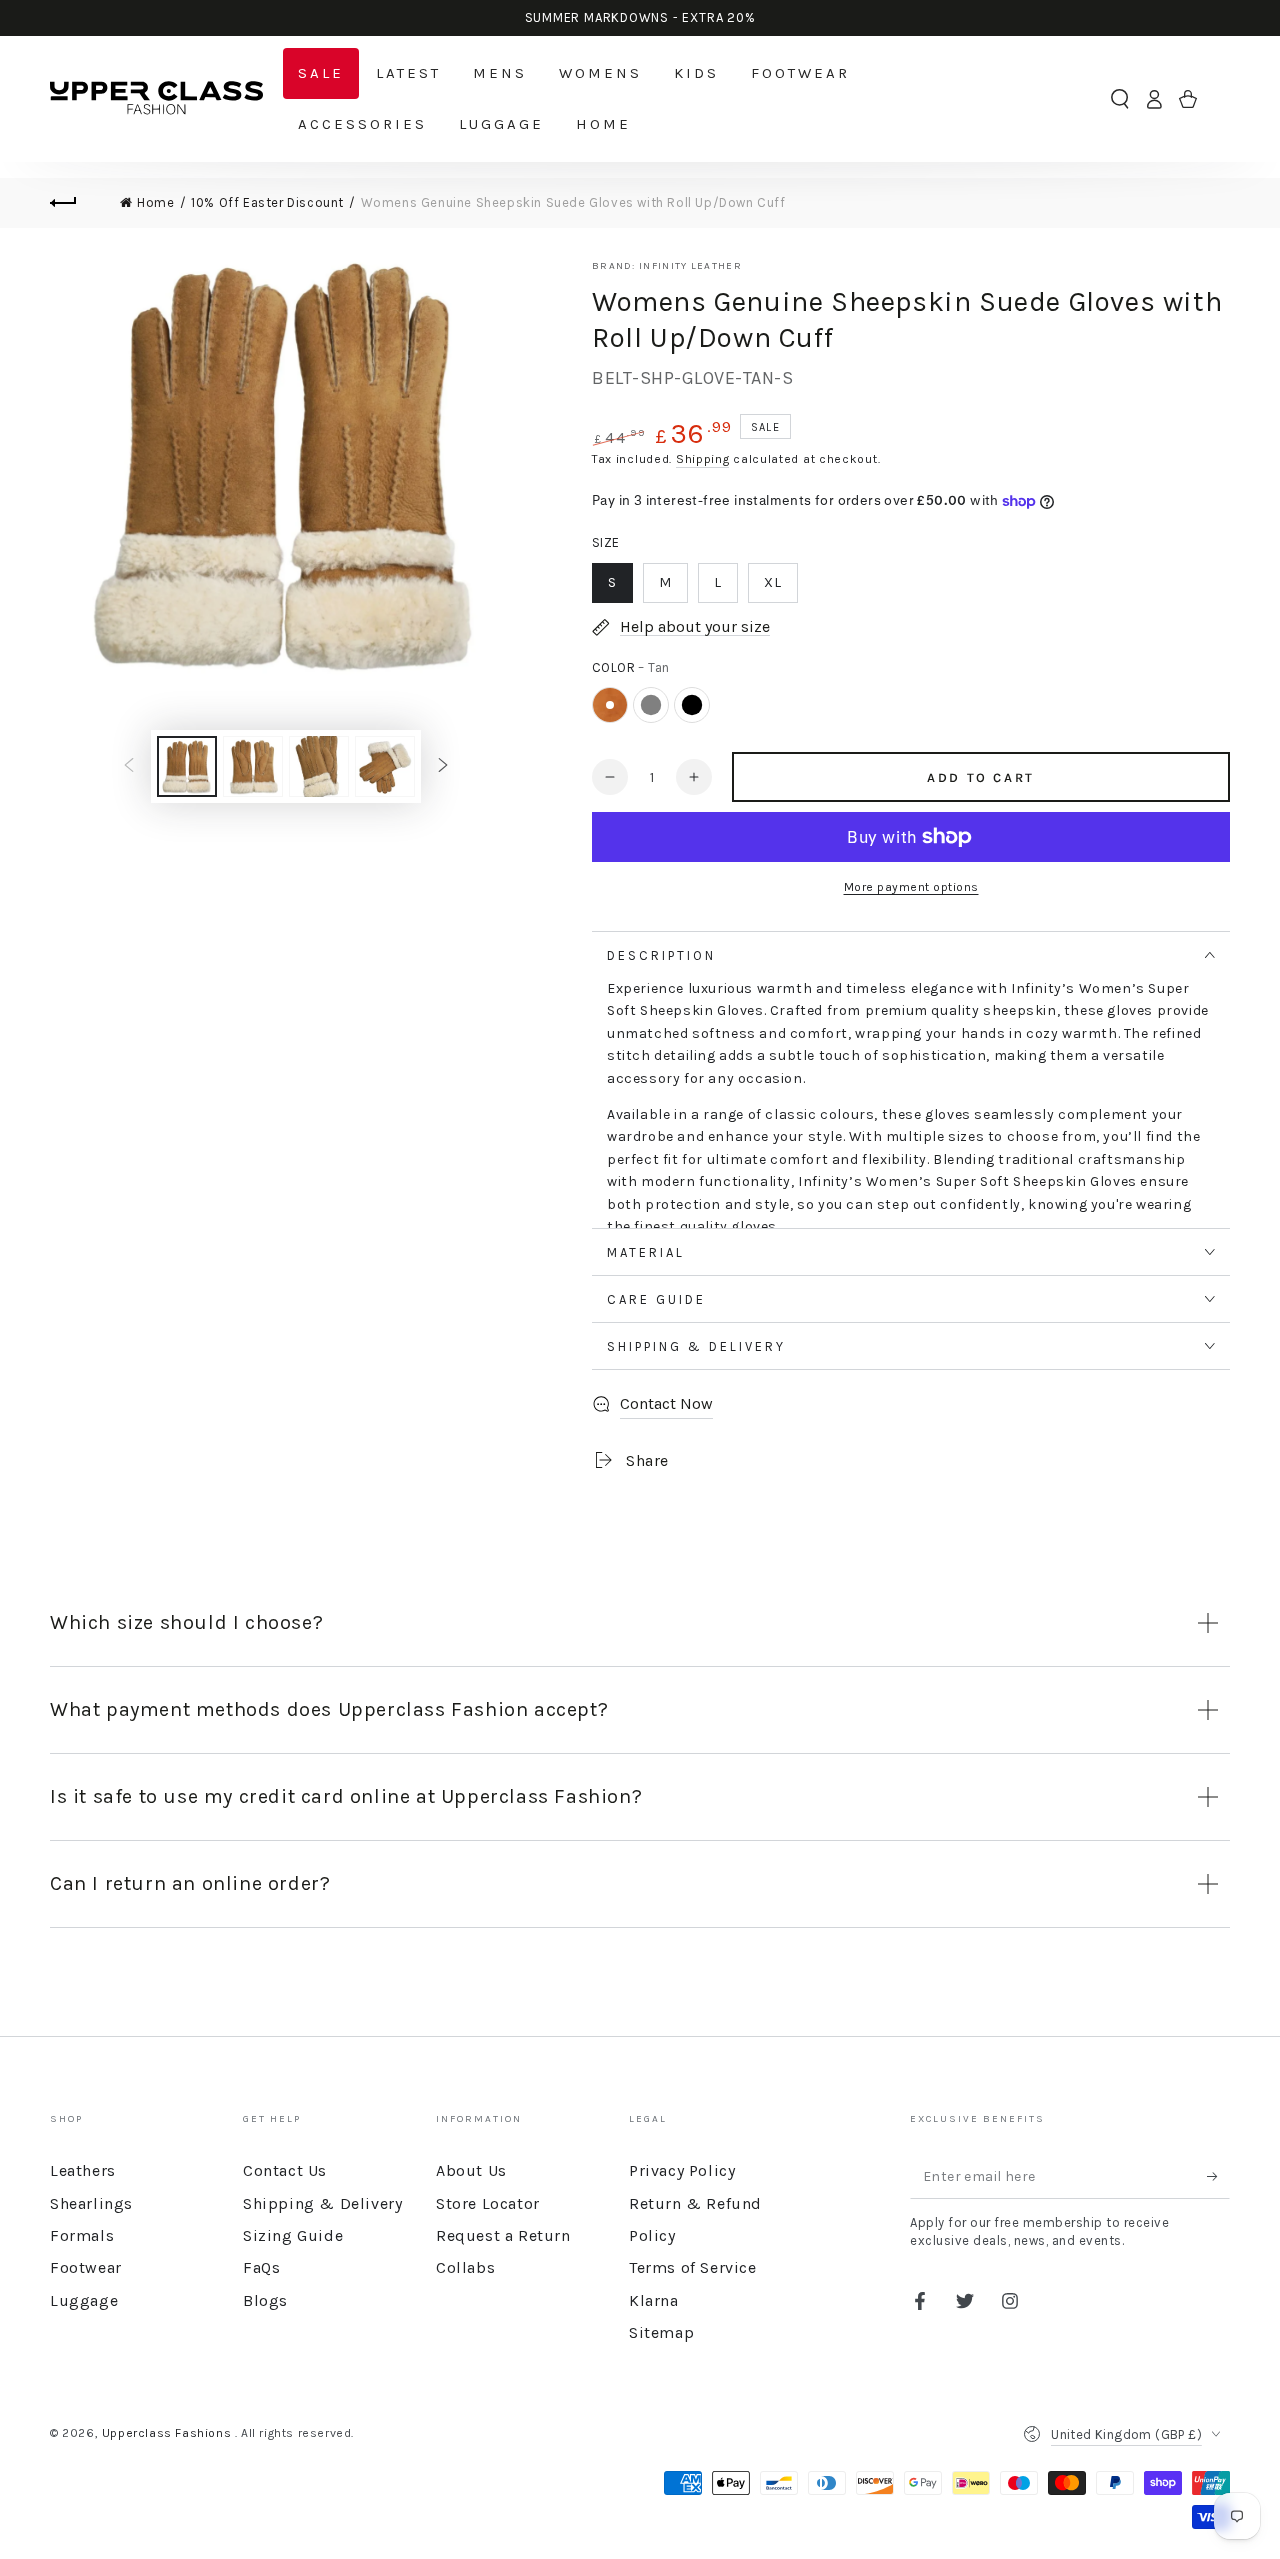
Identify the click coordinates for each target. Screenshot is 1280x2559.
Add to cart (981, 777)
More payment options (911, 887)
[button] (1120, 99)
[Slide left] (129, 767)
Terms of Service (693, 2267)
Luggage (84, 2300)
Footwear (86, 2267)
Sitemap (661, 2332)
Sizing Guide (293, 2235)
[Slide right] (443, 767)
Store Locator (488, 2203)
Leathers (83, 2170)
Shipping (703, 459)
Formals (82, 2235)
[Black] (692, 705)
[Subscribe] (1218, 2176)
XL (773, 582)
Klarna (654, 2300)
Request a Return (503, 2235)
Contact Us (285, 2170)
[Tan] (610, 705)
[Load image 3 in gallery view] (319, 766)
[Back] (75, 203)
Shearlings (91, 2203)
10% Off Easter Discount (267, 202)
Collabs (465, 2267)
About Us (471, 2170)
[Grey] (651, 705)
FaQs (261, 2267)
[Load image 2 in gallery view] (253, 766)
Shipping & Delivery (322, 2203)
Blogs (265, 2300)
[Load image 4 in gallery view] (385, 766)
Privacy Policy (682, 2170)
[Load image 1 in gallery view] (187, 766)
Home (155, 202)
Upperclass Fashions (168, 2433)
